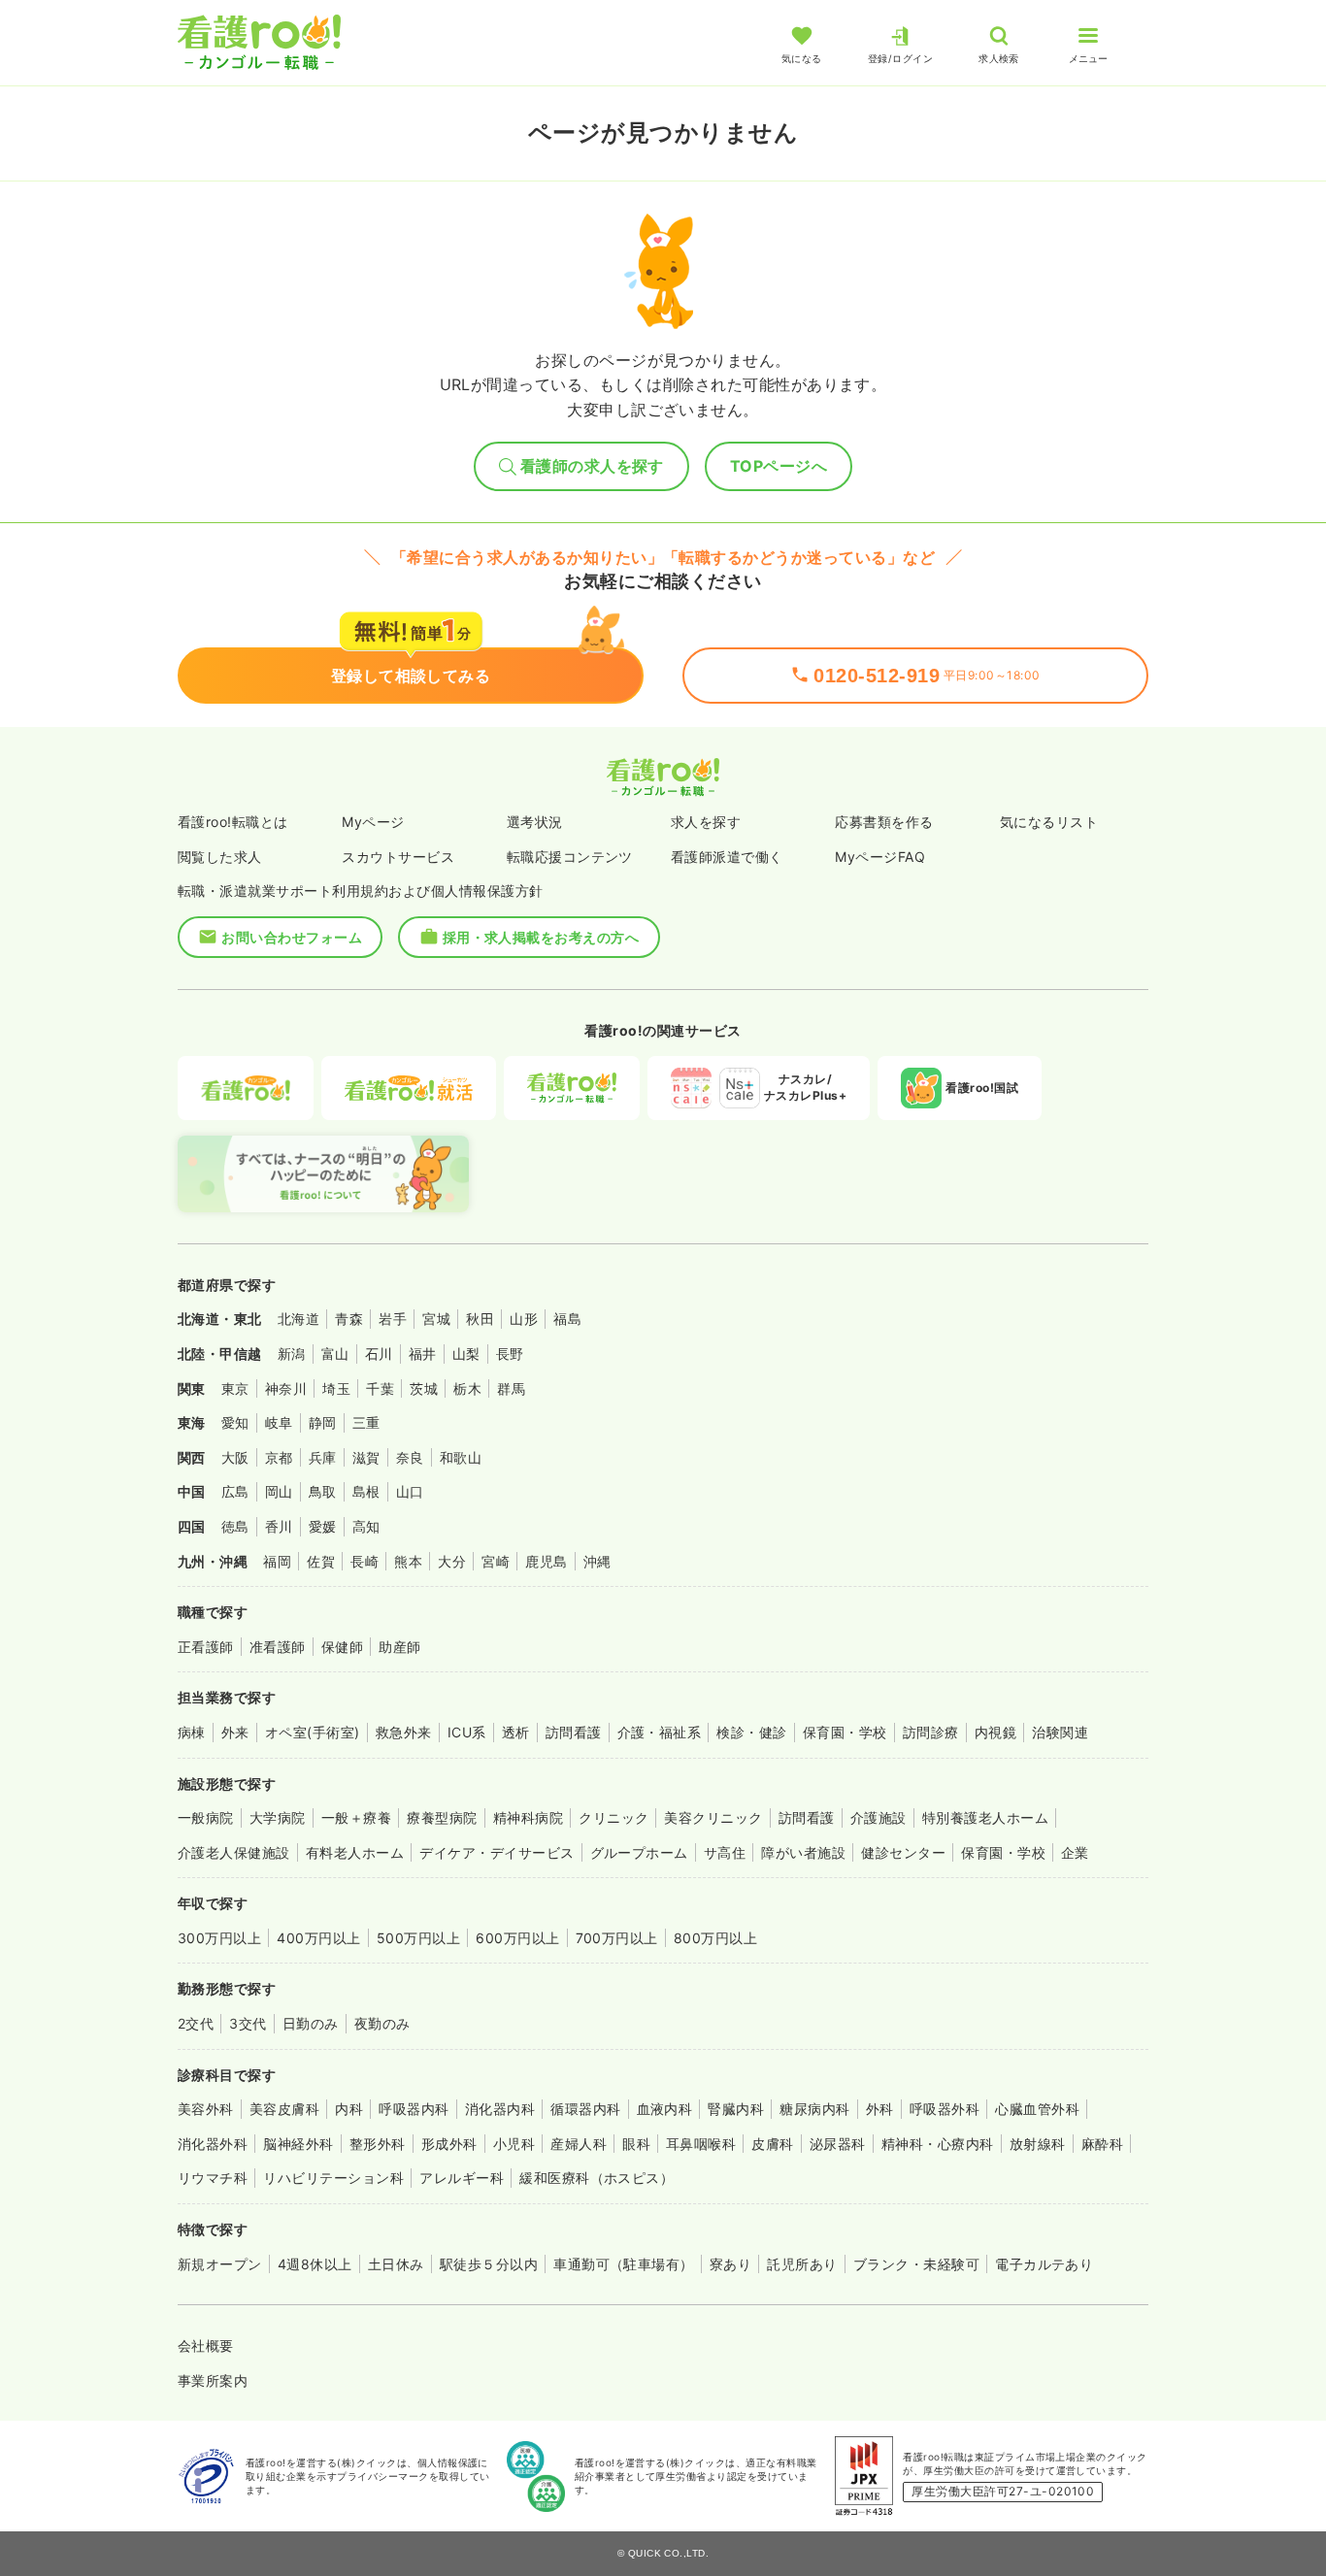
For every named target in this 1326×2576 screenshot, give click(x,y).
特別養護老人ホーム (985, 1817)
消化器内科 (500, 2109)
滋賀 (366, 1457)
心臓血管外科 (1037, 2109)
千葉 (380, 1388)
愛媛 (323, 1526)
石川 (379, 1354)
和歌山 (461, 1457)
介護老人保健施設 (234, 1852)
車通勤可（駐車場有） (624, 2264)
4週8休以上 (315, 2264)
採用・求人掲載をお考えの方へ (541, 937)
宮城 (436, 1319)
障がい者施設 (803, 1852)
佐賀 (321, 1561)
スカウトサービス (398, 857)
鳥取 (323, 1491)
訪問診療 (931, 1732)
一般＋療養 (356, 1817)
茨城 (424, 1388)
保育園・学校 (845, 1732)
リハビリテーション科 (333, 2178)
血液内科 (665, 2109)
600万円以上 (517, 1938)
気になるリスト (1049, 822)
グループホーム (639, 1852)
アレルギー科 (462, 2178)
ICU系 (467, 1732)
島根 (366, 1491)
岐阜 (279, 1422)
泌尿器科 (838, 2144)
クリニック (613, 1817)
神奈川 (286, 1388)
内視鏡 (995, 1732)
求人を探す (706, 822)
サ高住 (725, 1852)
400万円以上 (318, 1938)
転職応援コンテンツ (570, 857)
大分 (452, 1561)
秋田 (480, 1319)
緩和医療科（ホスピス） (597, 2178)
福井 (423, 1354)
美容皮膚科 (284, 2109)
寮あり (730, 2264)
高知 (366, 1526)
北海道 (298, 1319)
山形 (524, 1319)
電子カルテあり (1044, 2264)
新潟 (292, 1354)
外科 (880, 2109)
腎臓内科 (736, 2109)
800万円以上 (715, 1938)
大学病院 (278, 1817)
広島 (235, 1491)
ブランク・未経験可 (916, 2264)
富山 (335, 1354)
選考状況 (535, 822)
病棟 (192, 1732)
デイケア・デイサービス (497, 1852)
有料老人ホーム (355, 1852)
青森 (349, 1319)
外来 (235, 1732)
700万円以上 (617, 1938)
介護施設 (878, 1817)
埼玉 (336, 1388)
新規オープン (220, 2264)
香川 (279, 1526)
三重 (366, 1422)
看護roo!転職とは (233, 822)
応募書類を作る (884, 822)
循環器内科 (585, 2109)
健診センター (903, 1852)
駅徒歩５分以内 (489, 2264)
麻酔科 (1102, 2144)
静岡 (323, 1422)
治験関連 (1060, 1732)
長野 (510, 1354)
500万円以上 (418, 1938)
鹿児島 (546, 1561)
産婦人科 (579, 2144)
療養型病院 (442, 1817)
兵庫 (323, 1457)
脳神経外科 (298, 2144)
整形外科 (378, 2144)
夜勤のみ (382, 2023)
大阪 (235, 1457)
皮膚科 (772, 2144)
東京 (235, 1388)
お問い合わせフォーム (292, 937)
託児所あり (802, 2264)
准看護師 (278, 1647)
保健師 (342, 1647)
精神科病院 (528, 1817)
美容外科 (206, 2109)
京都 (279, 1457)
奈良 (410, 1457)
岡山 (279, 1491)
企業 (1075, 1852)
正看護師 (206, 1647)
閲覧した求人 (220, 857)
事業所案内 (213, 2380)
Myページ (373, 822)
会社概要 (206, 2345)
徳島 (235, 1526)
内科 (349, 2109)
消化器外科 (213, 2144)
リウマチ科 (213, 2178)
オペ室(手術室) (313, 1732)
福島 (567, 1319)
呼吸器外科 (945, 2109)
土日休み (396, 2264)
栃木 (467, 1388)
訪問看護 (574, 1732)
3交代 (248, 2023)
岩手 (393, 1319)
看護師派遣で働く (727, 857)
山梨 (466, 1354)
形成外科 (449, 2144)
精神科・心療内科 (938, 2144)
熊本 (408, 1561)
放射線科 (1038, 2144)
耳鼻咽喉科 (701, 2144)
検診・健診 (751, 1732)
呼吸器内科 (414, 2109)
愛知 (235, 1422)
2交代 (196, 2023)
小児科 (514, 2144)
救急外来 (404, 1732)
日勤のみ (311, 2023)
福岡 (277, 1561)
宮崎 (496, 1561)
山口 (410, 1491)
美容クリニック (713, 1817)
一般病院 (206, 1817)
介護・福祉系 (660, 1732)
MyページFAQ (880, 857)
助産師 (399, 1647)
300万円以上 (219, 1938)
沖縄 (597, 1561)
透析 (516, 1732)
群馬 (511, 1388)
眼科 (636, 2144)
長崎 (365, 1561)
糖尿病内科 (814, 2109)
